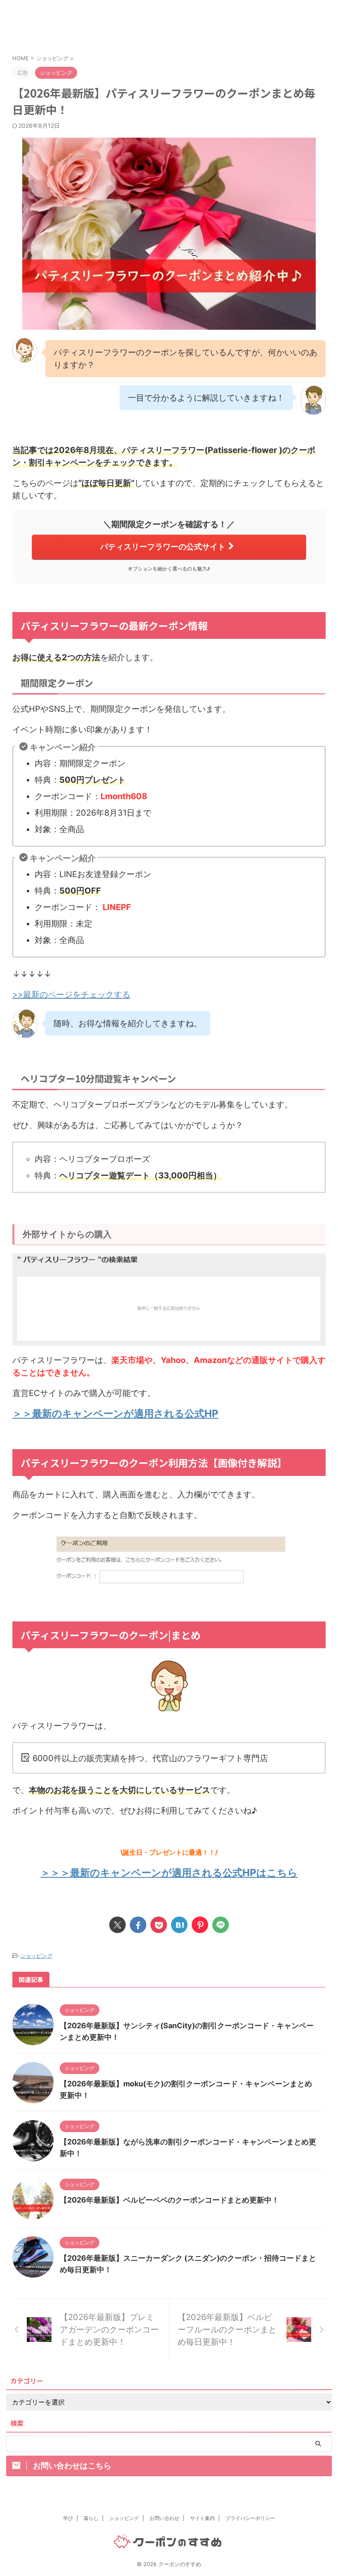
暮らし (91, 2518)
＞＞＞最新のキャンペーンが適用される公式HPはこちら (169, 1873)
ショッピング (36, 1956)
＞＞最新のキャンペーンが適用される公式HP (115, 1414)
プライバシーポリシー (250, 2518)
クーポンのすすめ (172, 26)
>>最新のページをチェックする (71, 995)
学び (68, 2518)
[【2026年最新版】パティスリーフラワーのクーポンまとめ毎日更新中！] (179, 1925)
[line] (221, 1925)
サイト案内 (202, 2518)
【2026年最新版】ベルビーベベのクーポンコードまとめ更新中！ (169, 2200)
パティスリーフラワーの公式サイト (163, 547)
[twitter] (117, 1925)
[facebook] (138, 1925)
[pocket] (159, 1925)
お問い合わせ (164, 2518)
